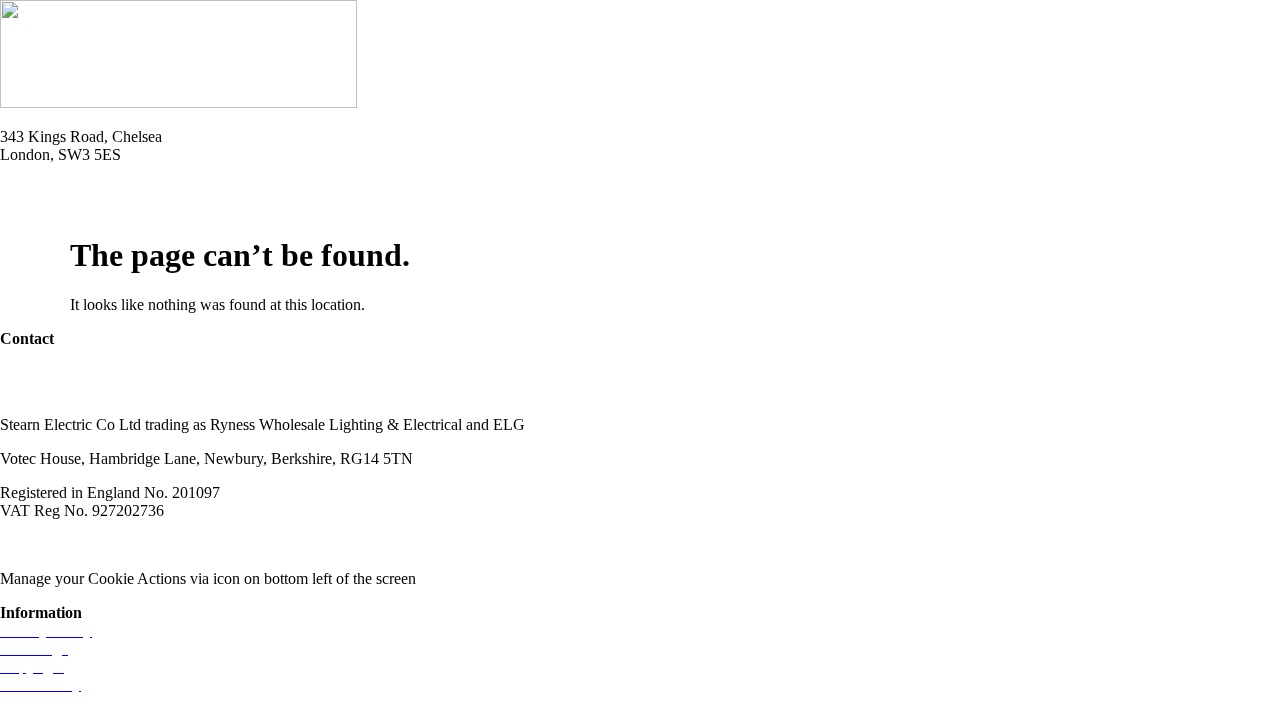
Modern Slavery (51, 544)
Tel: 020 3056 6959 (62, 188)
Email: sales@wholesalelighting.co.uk (120, 206)
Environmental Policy (318, 544)
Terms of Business (176, 544)
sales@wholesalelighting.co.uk (97, 390)
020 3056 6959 (48, 372)
